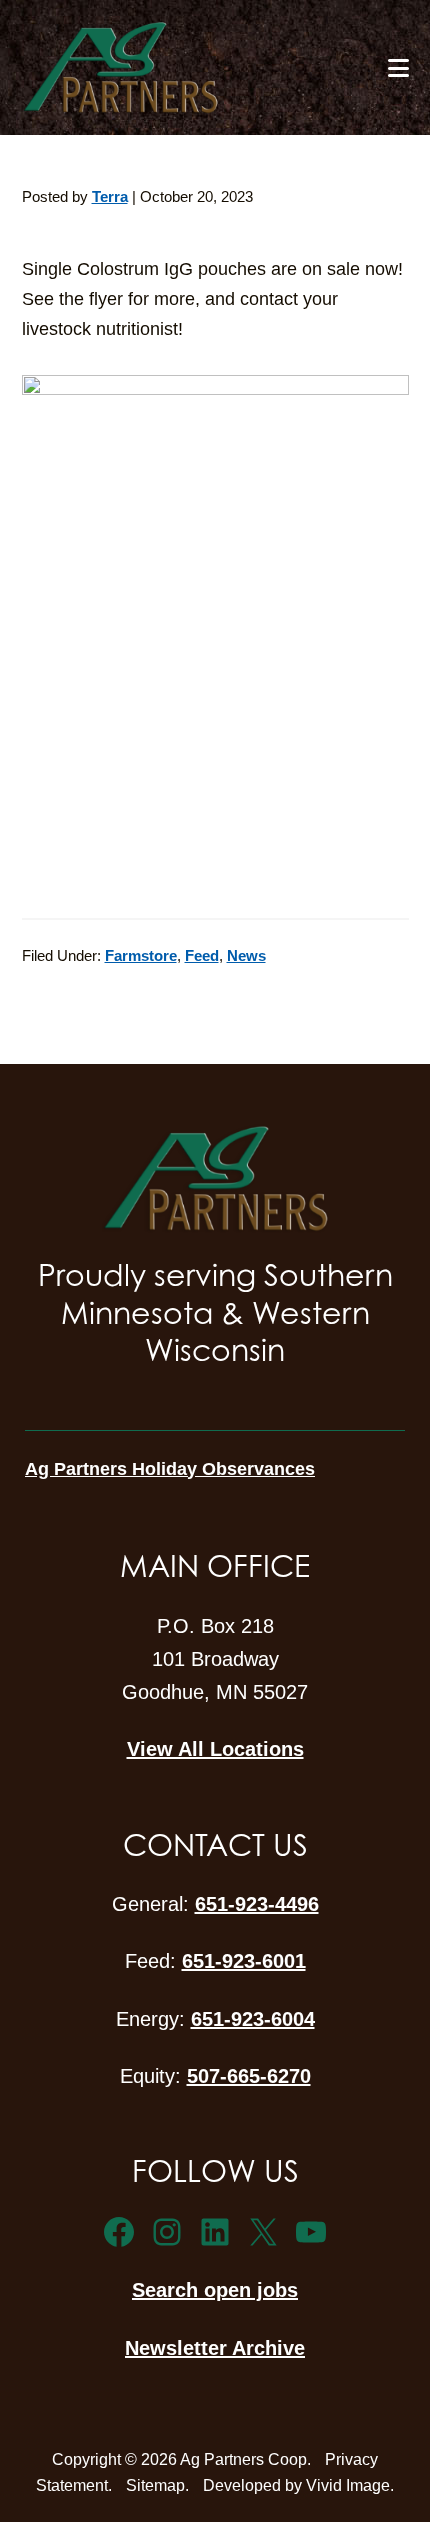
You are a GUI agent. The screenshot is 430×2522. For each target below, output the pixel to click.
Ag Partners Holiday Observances (170, 1469)
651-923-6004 (253, 2019)
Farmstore (141, 955)
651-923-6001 (244, 1961)
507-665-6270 (249, 2076)
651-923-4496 (257, 1904)
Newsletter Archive (215, 2348)
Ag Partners (185, 67)
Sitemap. (157, 2485)
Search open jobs (215, 2290)
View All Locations (215, 1749)
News (246, 955)
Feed (202, 955)
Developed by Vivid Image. (298, 2485)
